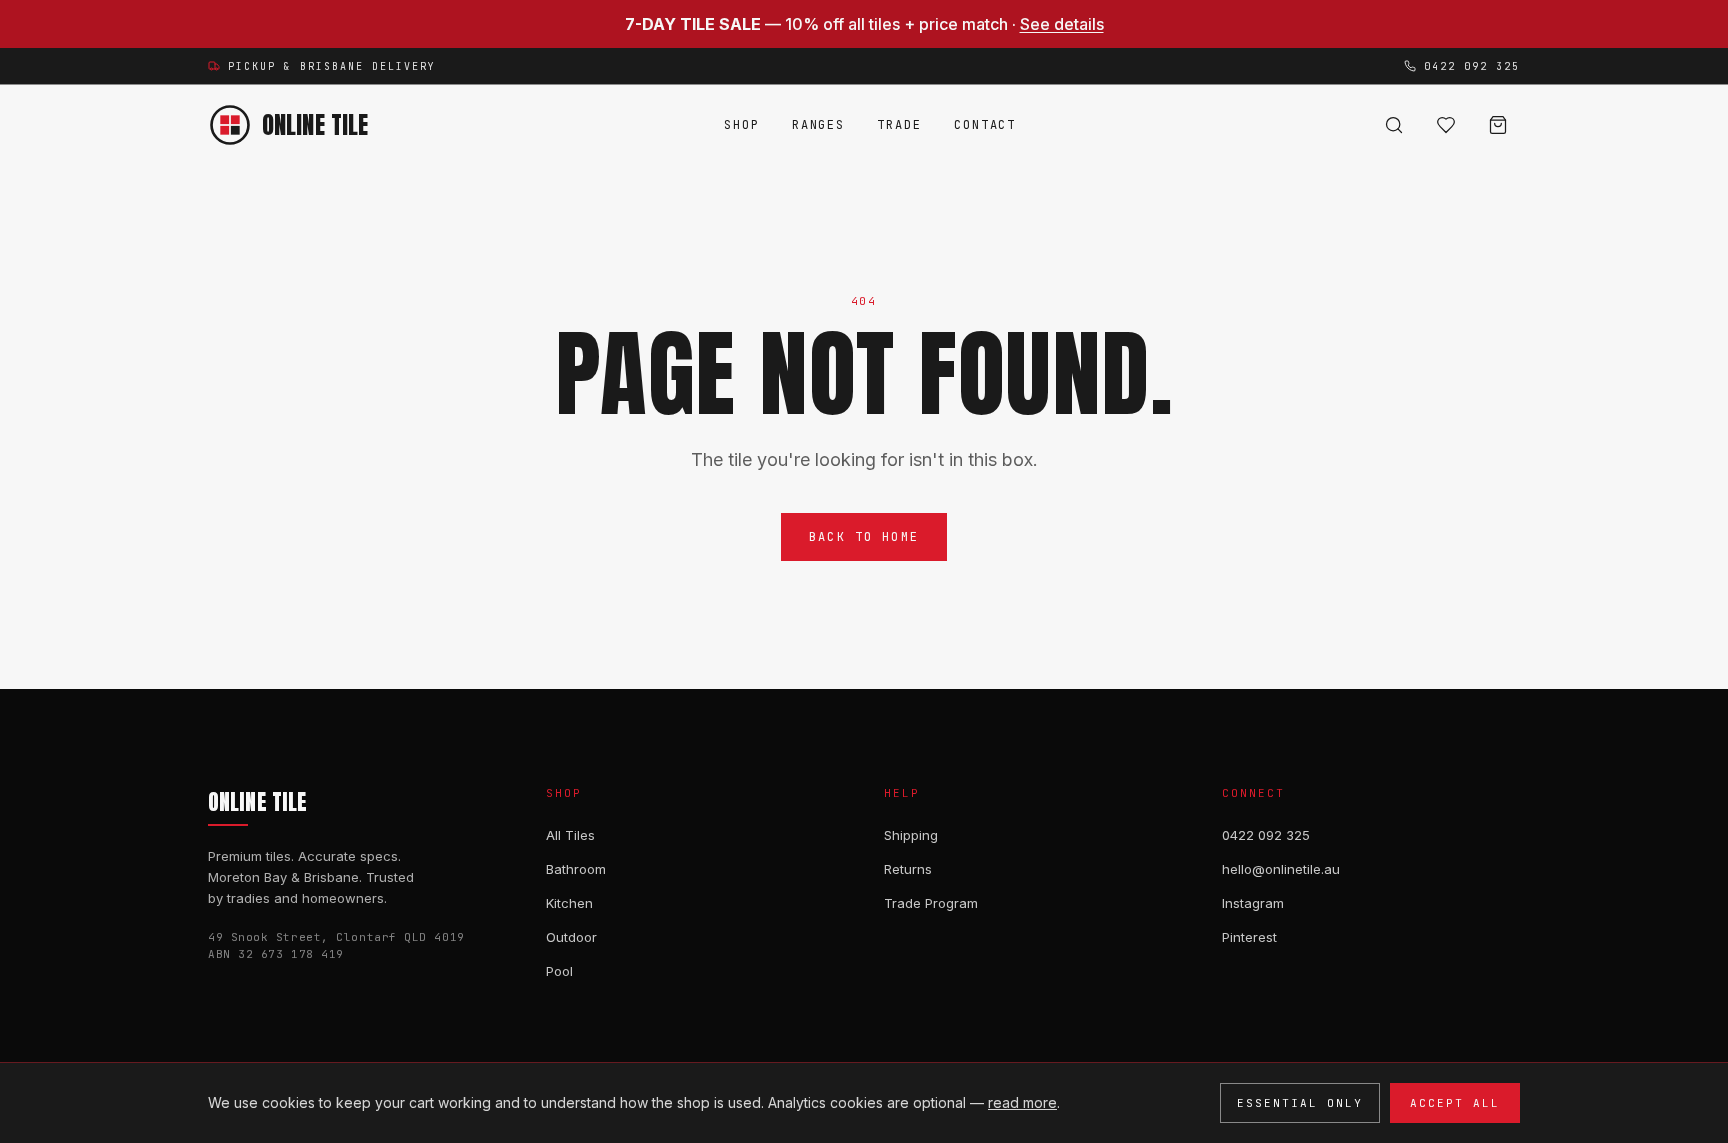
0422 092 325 (1266, 835)
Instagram (1253, 903)
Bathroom (576, 869)
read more (1022, 1102)
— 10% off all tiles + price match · (864, 24)
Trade (899, 125)
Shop (742, 125)
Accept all (1455, 1103)
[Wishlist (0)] (1446, 125)
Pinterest (1249, 937)
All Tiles (570, 835)
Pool (559, 971)
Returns (908, 869)
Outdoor (571, 937)
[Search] (1394, 125)
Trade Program (931, 903)
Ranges (819, 125)
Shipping (911, 835)
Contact (985, 125)
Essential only (1300, 1103)
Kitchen (569, 903)
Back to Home (864, 537)
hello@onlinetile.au (1281, 869)
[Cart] (1498, 125)
